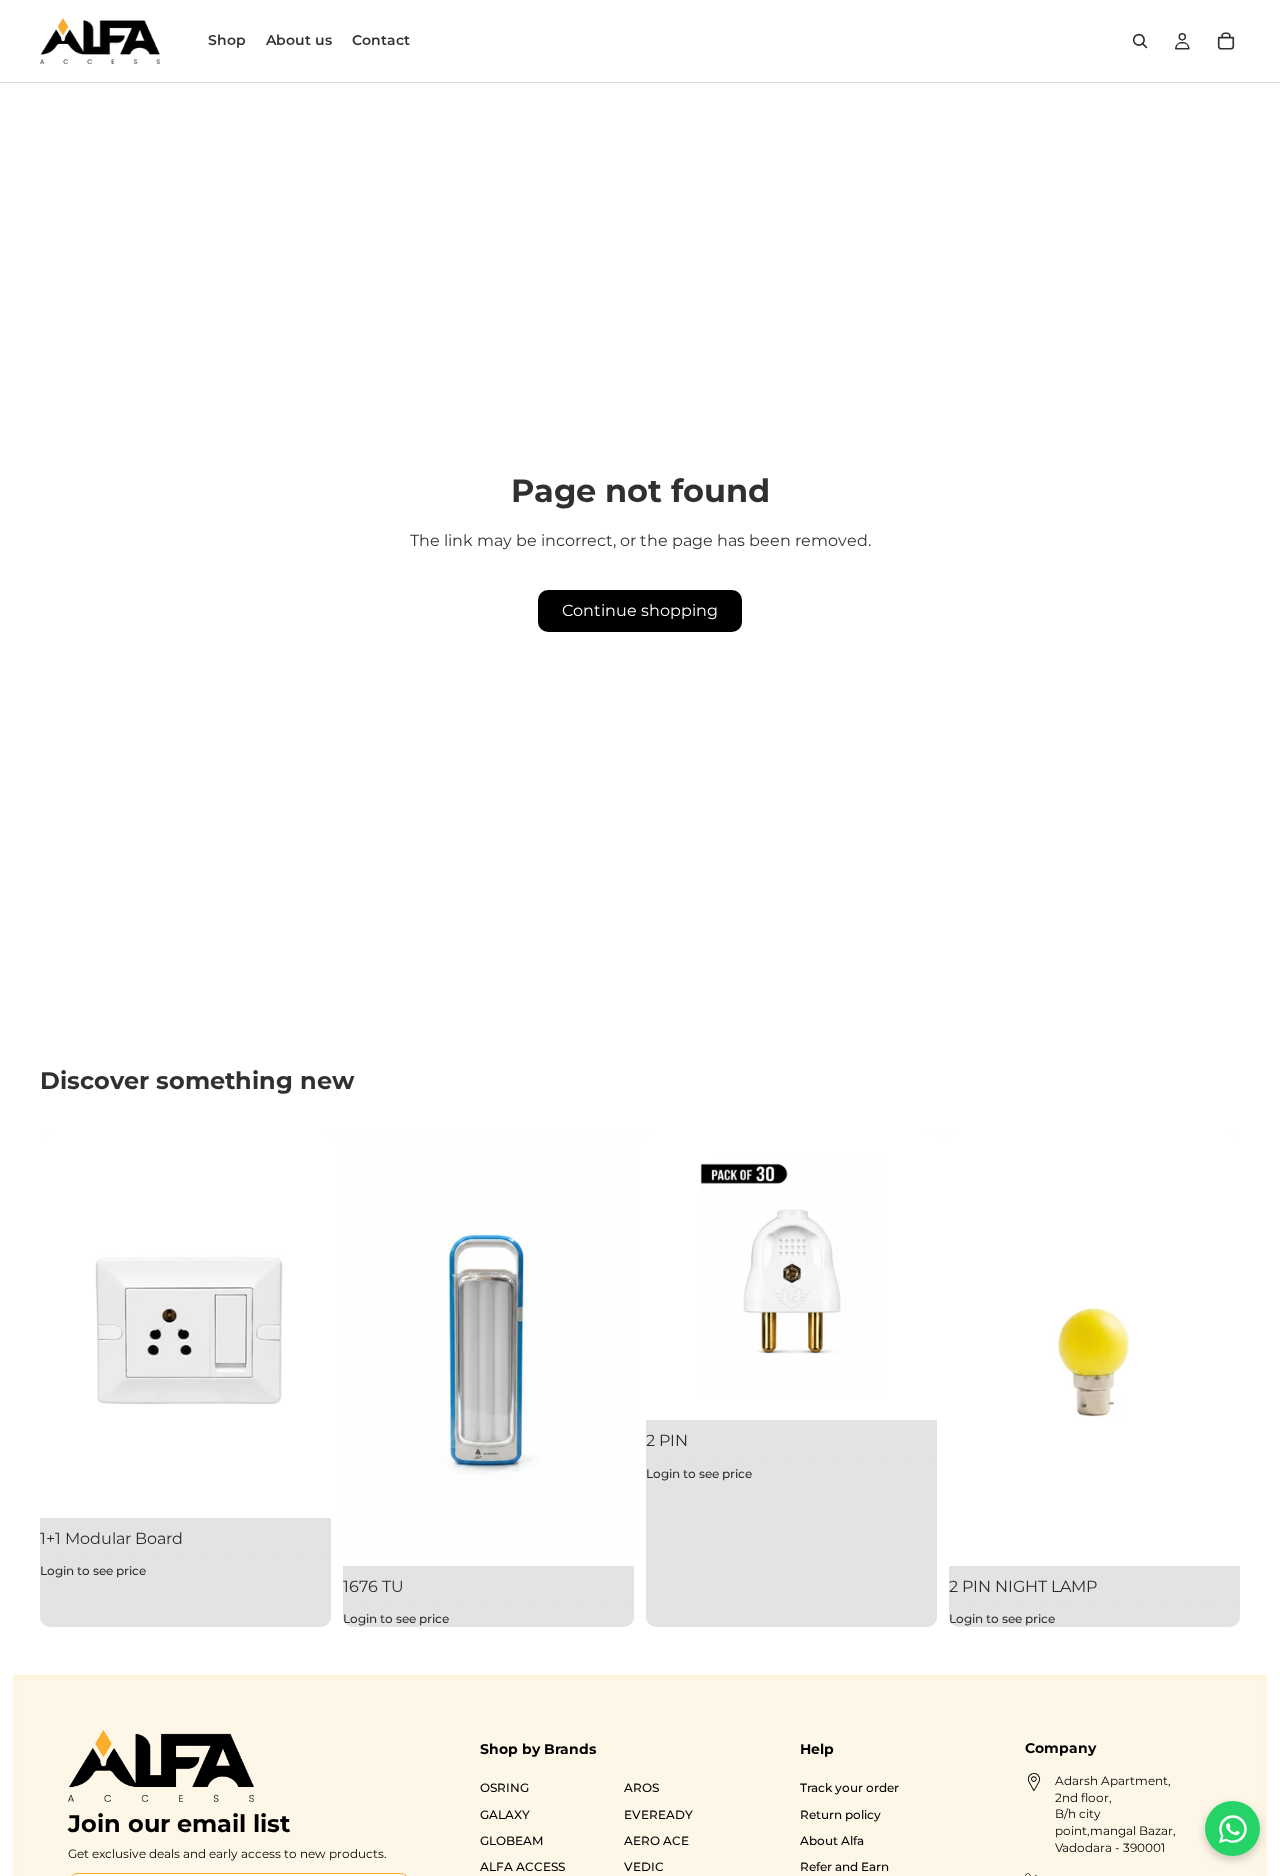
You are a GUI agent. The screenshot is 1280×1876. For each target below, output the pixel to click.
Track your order (848, 1787)
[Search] (1140, 41)
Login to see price (93, 1570)
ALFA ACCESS (522, 1866)
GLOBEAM (511, 1840)
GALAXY (505, 1813)
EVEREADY (658, 1813)
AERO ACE (656, 1840)
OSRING (504, 1787)
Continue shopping (640, 610)
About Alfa (831, 1840)
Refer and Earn (843, 1866)
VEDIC (644, 1866)
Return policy (839, 1813)
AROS (641, 1787)
